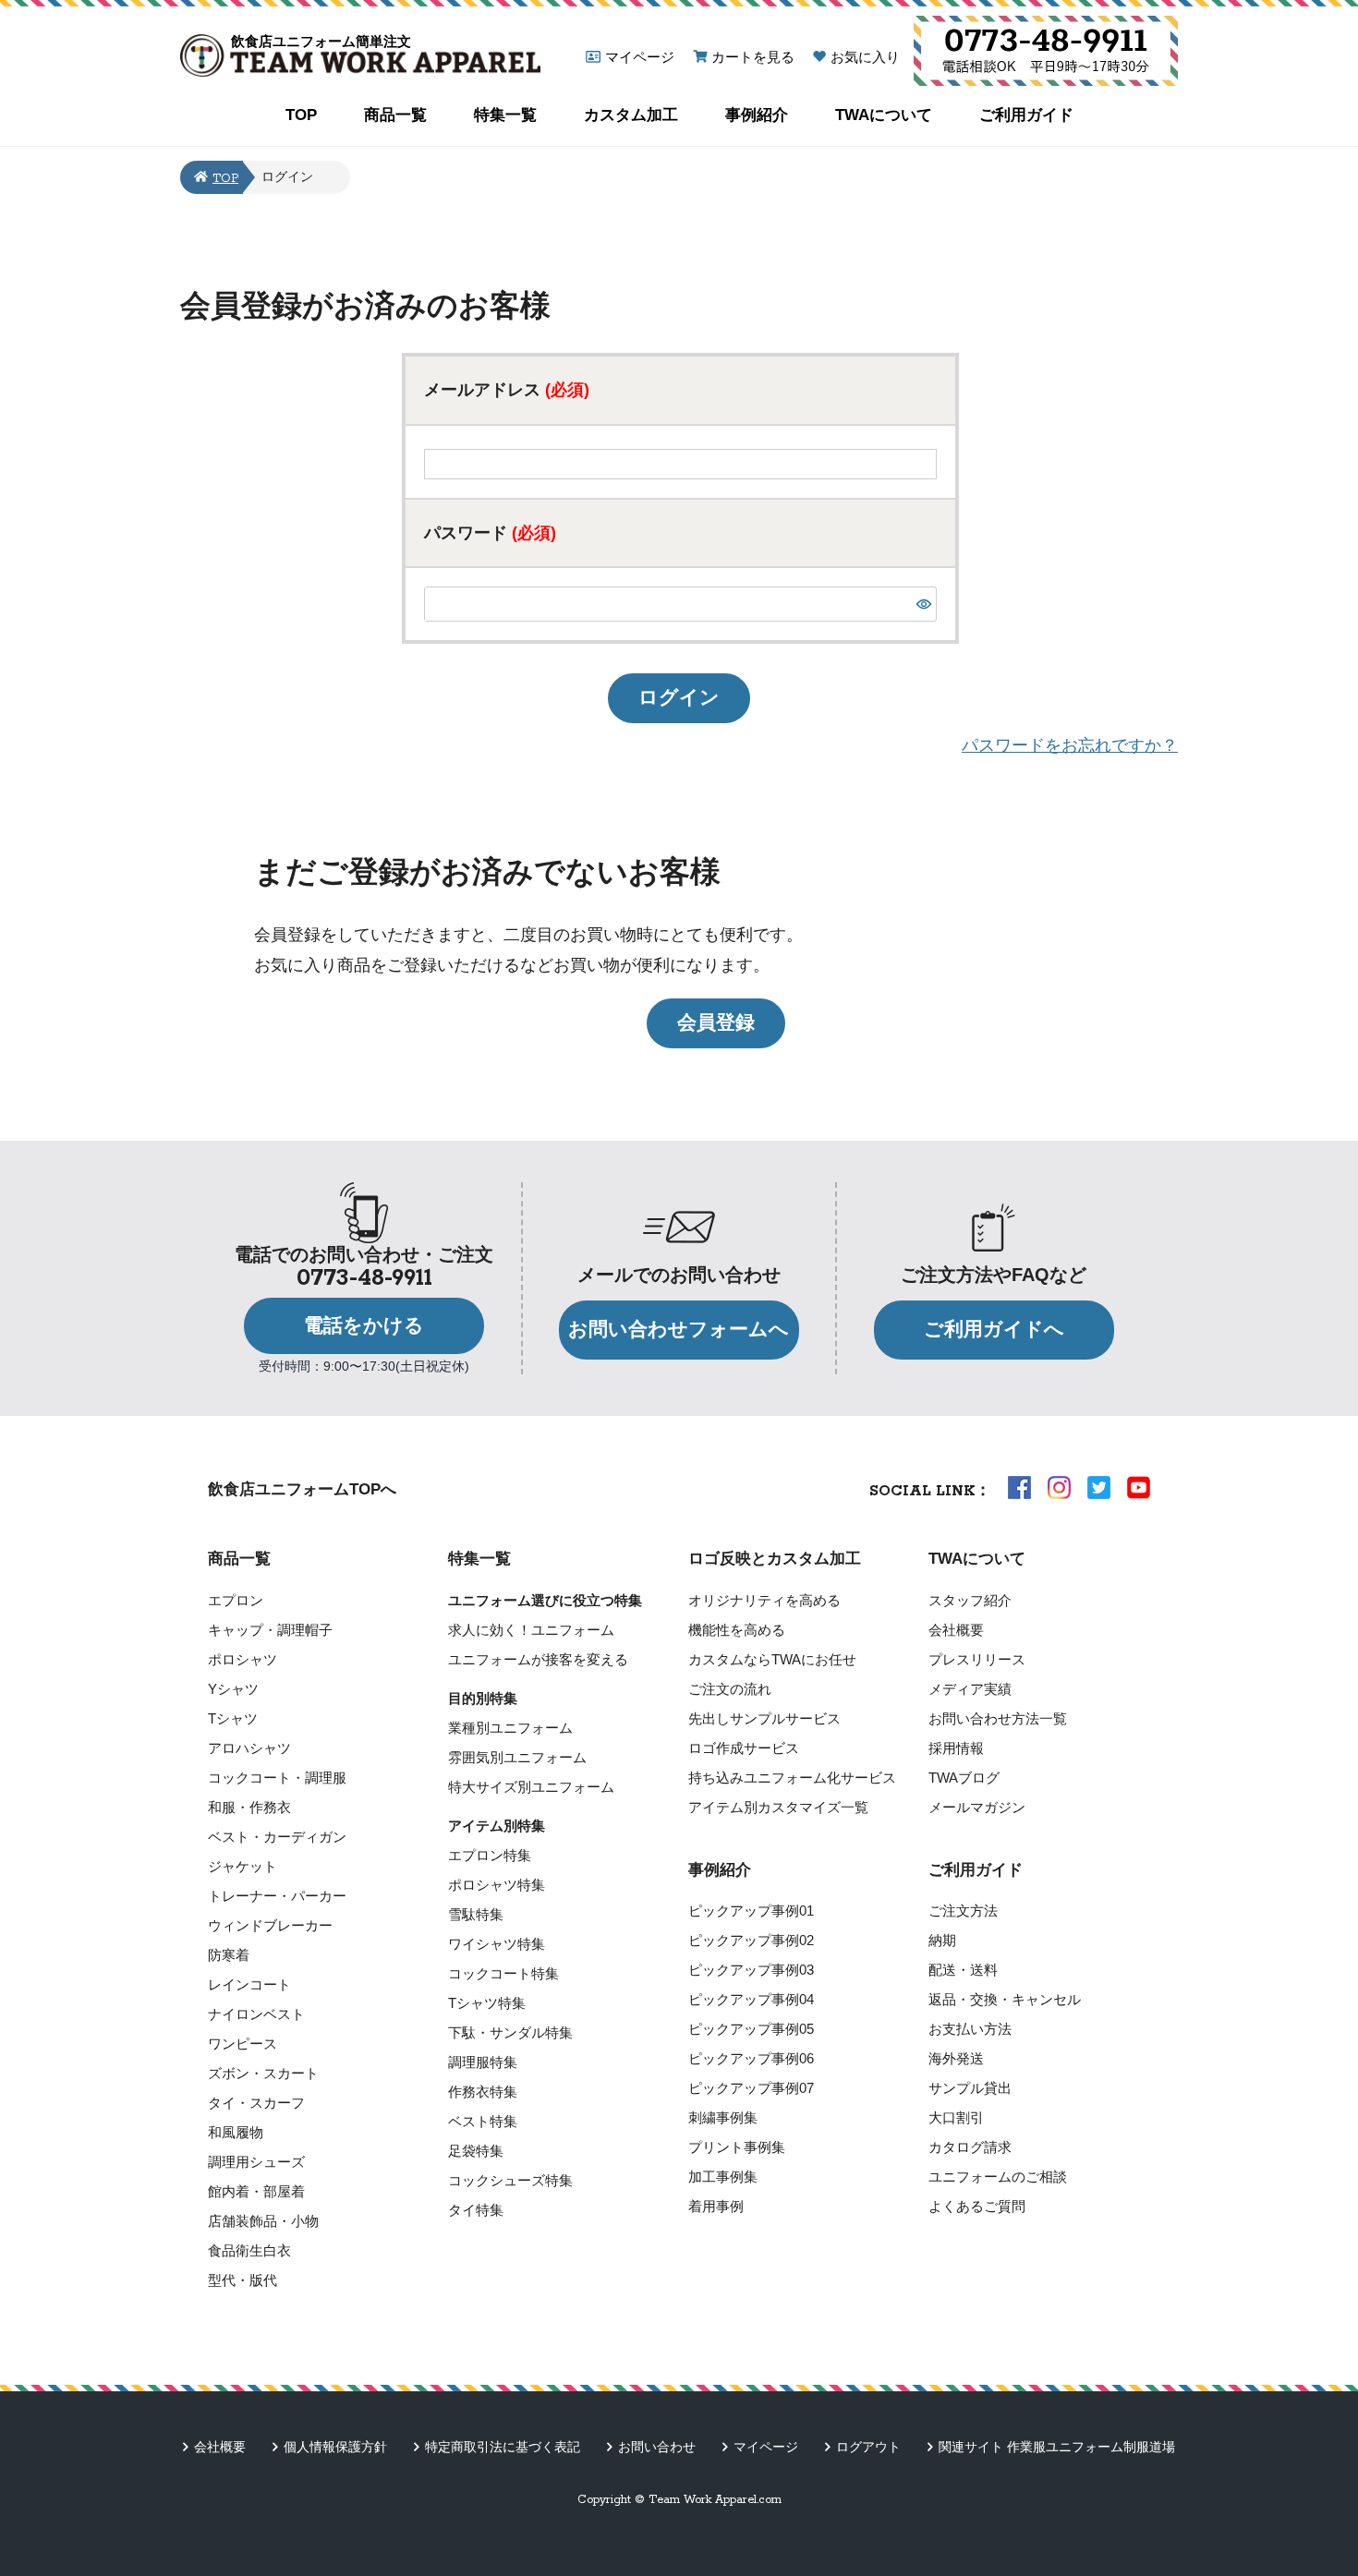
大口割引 (956, 2117)
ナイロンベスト (256, 2014)
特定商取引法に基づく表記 (503, 2447)
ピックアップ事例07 (751, 2088)
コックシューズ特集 (510, 2180)
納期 (942, 1940)
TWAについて (884, 115)
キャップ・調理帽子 (270, 1630)
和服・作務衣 (249, 1807)
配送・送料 (963, 1970)
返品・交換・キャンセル (1005, 1999)
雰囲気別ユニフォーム (517, 1757)
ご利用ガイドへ (994, 1329)
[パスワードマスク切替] (924, 604)
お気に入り (865, 57)
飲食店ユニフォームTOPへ (302, 1489)
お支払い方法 (970, 2029)
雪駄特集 (476, 1914)
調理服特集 (483, 2062)
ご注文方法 (963, 1911)
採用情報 (956, 1748)
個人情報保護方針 (335, 2447)
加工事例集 (723, 2177)
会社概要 (956, 1630)
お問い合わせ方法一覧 (998, 1718)
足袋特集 (476, 2151)
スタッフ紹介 (970, 1600)
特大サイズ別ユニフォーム (531, 1787)
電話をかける (364, 1325)
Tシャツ (233, 1718)
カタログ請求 (970, 2147)
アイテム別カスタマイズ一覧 (778, 1807)
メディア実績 (970, 1689)
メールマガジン (977, 1807)
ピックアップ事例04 (751, 1999)
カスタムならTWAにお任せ (772, 1659)
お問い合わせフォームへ (679, 1329)
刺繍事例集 (723, 2117)
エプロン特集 (490, 1855)
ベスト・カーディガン (277, 1837)
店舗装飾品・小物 (263, 2221)
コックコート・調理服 (277, 1778)
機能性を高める (737, 1630)
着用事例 (716, 2206)
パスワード (490, 533)
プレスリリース (977, 1659)
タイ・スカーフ (256, 2103)
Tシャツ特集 (487, 2003)
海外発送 (956, 2058)
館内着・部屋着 (256, 2191)
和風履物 (236, 2132)
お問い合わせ (657, 2447)
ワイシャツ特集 (497, 1944)
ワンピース (242, 2044)
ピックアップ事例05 (751, 2029)
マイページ (640, 57)
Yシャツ (233, 1689)
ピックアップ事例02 (751, 1940)
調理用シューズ (256, 2162)
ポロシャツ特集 (497, 1885)
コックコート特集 (503, 1973)
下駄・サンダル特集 (510, 2032)
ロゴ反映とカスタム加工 (775, 1559)
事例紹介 (757, 115)
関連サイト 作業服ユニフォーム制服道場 (1057, 2447)
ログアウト (868, 2447)
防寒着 (229, 1955)
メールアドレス (507, 390)
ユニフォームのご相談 (998, 2177)
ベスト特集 (483, 2121)
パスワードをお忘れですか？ (1070, 745)
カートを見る (753, 57)
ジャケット (242, 1866)
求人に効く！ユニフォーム (531, 1630)
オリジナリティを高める (764, 1600)
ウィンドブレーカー (270, 1925)
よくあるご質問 (977, 2206)
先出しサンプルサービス (764, 1718)
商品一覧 (395, 115)
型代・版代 (242, 2280)
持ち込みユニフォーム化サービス (792, 1778)
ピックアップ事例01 (751, 1911)
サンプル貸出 (970, 2088)
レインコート (249, 1984)
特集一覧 (505, 115)
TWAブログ (964, 1778)
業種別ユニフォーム (510, 1728)
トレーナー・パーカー (277, 1896)
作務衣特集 (483, 2092)
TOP (301, 115)
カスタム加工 (631, 115)
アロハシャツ (249, 1748)
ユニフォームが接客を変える (538, 1659)
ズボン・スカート (263, 2073)
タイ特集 (476, 2210)
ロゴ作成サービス (744, 1748)
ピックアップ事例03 (751, 1970)
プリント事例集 (737, 2147)
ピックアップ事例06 (751, 2058)
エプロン (236, 1600)
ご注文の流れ (730, 1689)
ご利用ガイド (1026, 115)
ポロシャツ (242, 1659)
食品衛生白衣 (249, 2250)
